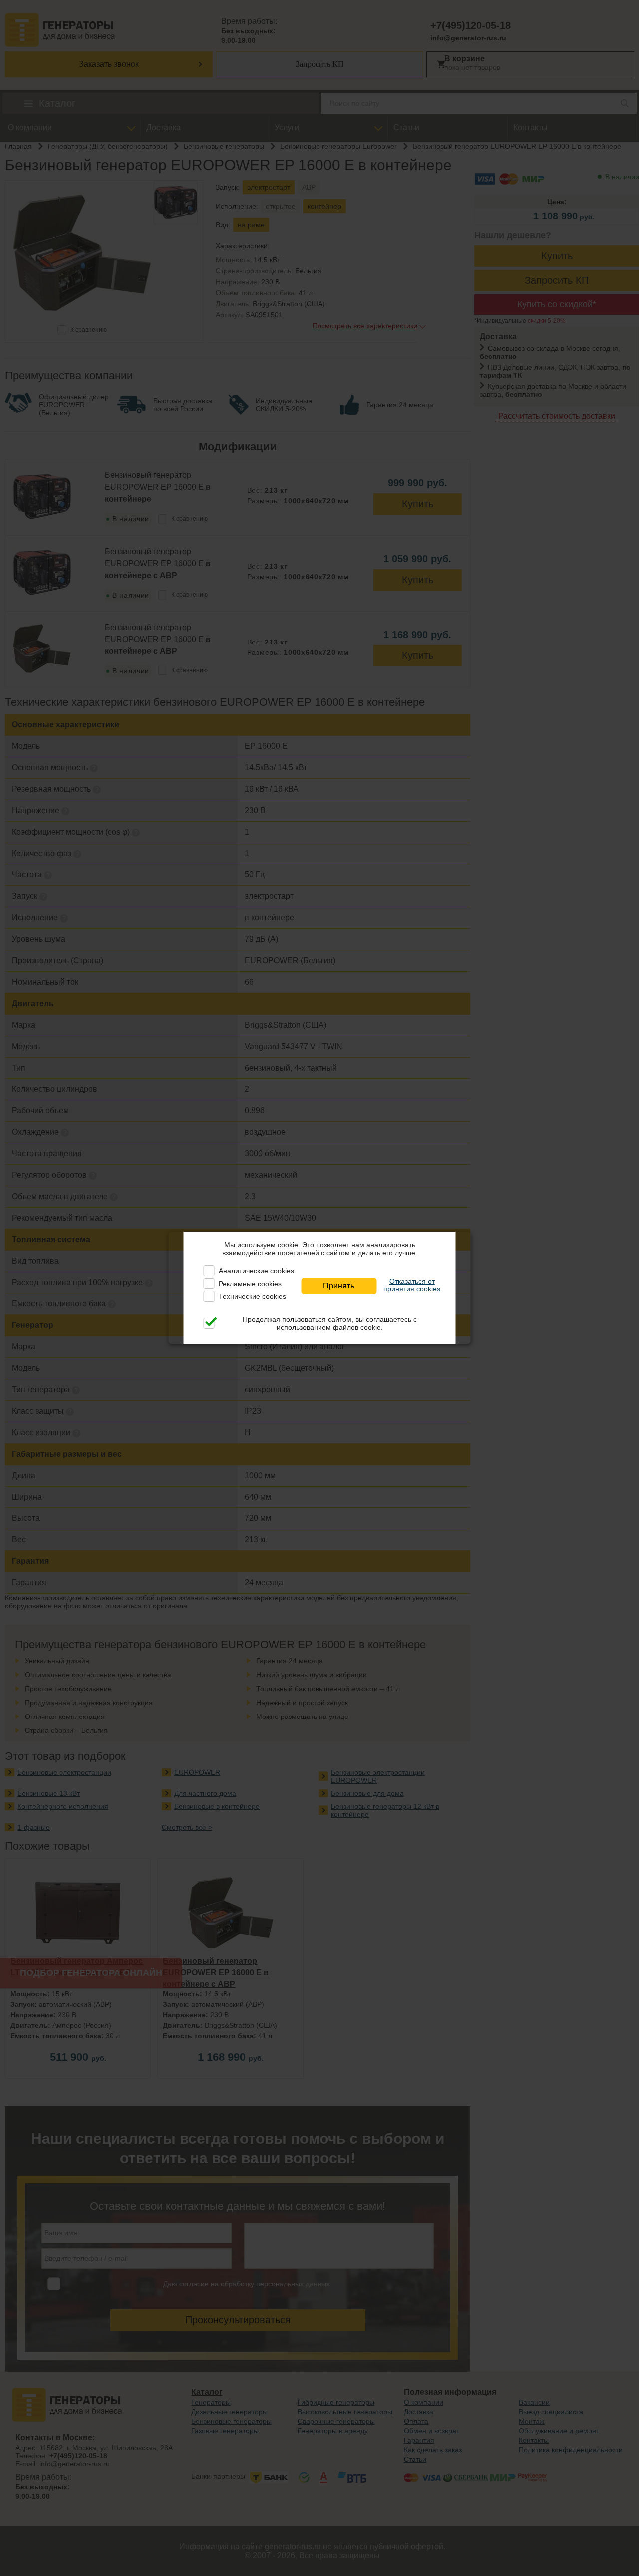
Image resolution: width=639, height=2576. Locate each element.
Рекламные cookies (250, 1284)
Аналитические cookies (256, 1271)
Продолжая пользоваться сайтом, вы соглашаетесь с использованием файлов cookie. (330, 1323)
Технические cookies (252, 1296)
